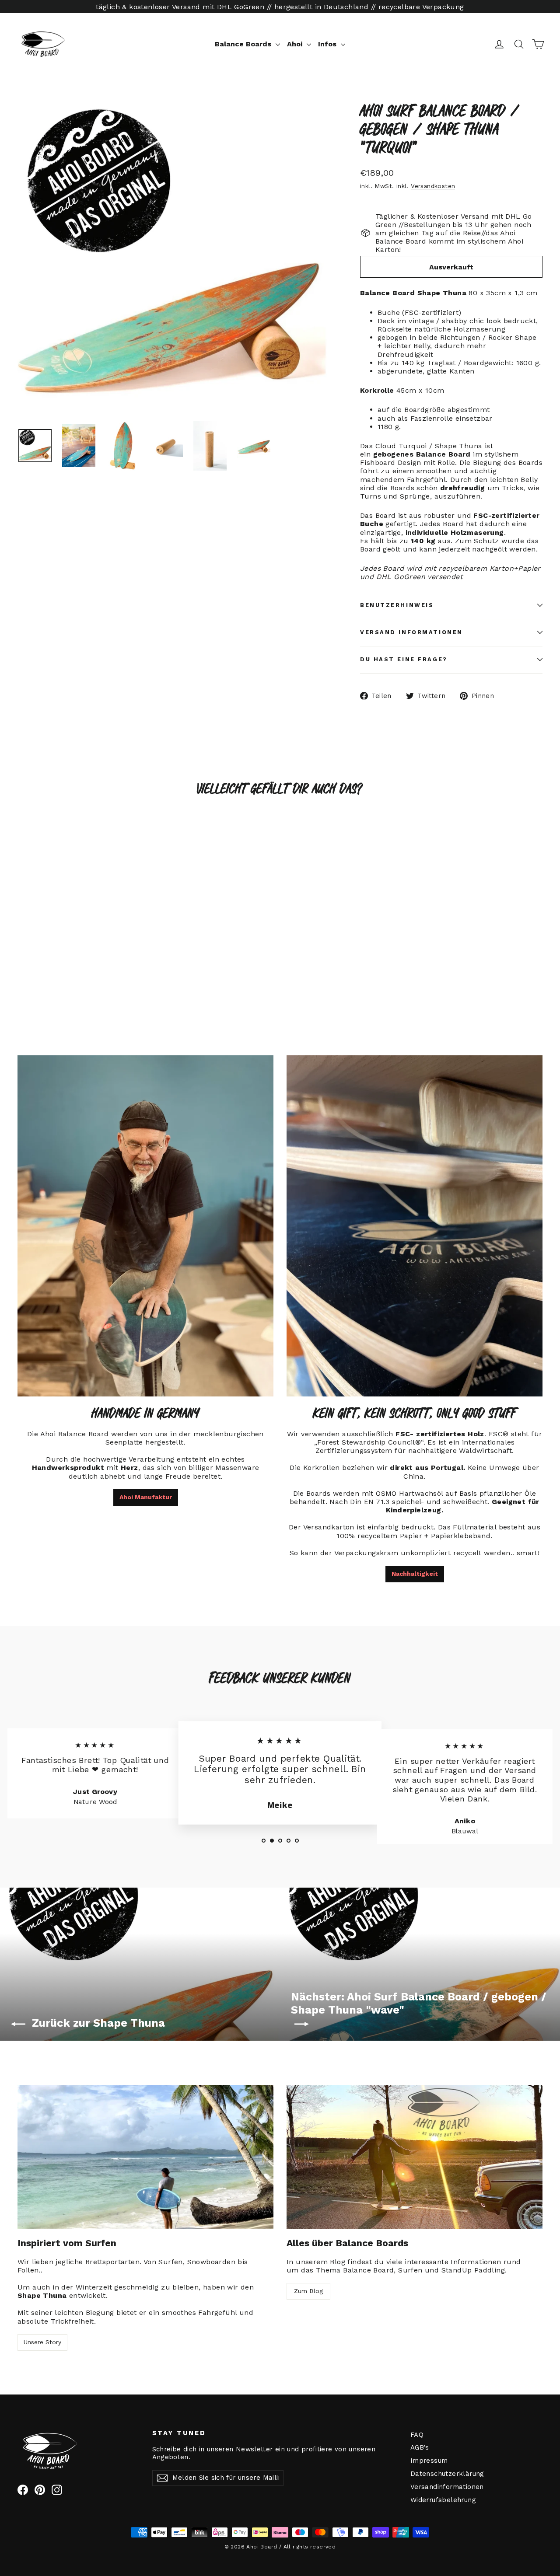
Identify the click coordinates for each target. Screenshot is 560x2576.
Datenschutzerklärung (447, 2474)
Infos (328, 44)
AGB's (420, 2447)
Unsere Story (42, 2342)
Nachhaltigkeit (415, 1574)
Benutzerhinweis (397, 605)
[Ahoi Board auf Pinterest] (40, 2490)
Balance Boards (244, 44)
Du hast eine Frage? (404, 659)
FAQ (417, 2435)
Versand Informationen (411, 632)
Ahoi (296, 44)
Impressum (429, 2461)
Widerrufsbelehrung (443, 2500)
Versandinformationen (447, 2487)
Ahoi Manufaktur (146, 1497)
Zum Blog (308, 2291)
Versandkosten (433, 186)
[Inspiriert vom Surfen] (145, 2157)
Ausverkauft (451, 267)
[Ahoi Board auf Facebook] (23, 2490)
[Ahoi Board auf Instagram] (57, 2490)
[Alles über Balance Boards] (415, 2157)
